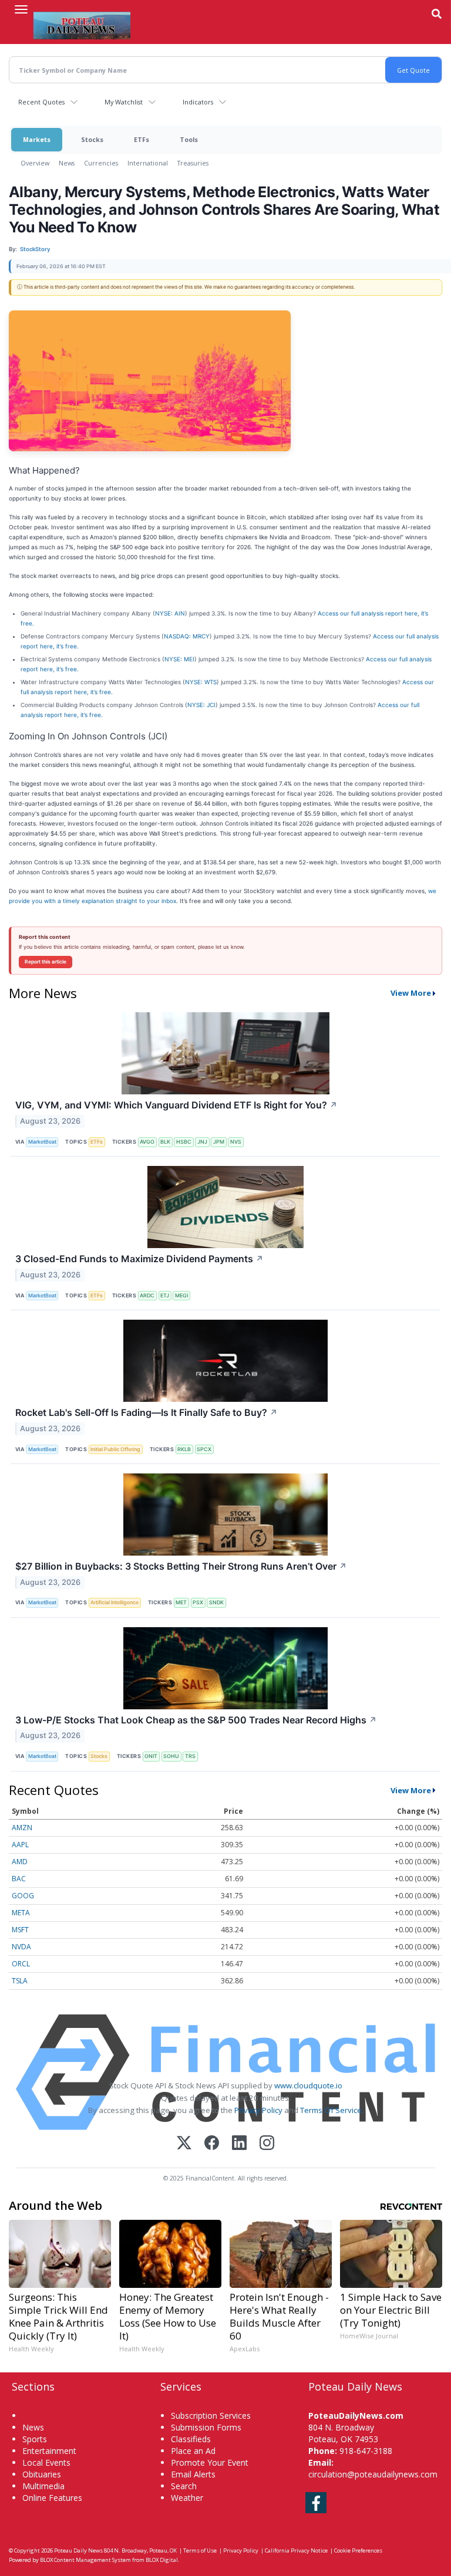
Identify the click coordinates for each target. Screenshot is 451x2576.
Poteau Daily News (78, 2550)
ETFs (142, 139)
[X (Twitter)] (184, 2144)
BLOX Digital (162, 2560)
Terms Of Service (331, 2110)
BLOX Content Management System (85, 2560)
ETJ (165, 1295)
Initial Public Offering (115, 1449)
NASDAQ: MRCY (187, 636)
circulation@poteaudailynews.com (373, 2474)
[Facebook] (212, 2144)
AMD (20, 1862)
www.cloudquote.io (308, 2085)
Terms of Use (200, 2550)
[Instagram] (267, 2144)
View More (411, 993)
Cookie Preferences (358, 2550)
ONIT (151, 1756)
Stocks (92, 139)
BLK (165, 1142)
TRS (190, 1756)
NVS (236, 1142)
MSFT (20, 1930)
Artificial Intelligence (115, 1602)
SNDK (216, 1602)
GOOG (23, 1896)
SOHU (171, 1756)
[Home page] (82, 24)
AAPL (20, 1845)
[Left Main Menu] (21, 9)
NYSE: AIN (170, 613)
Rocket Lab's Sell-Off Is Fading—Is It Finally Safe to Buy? (147, 1412)
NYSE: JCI (201, 705)
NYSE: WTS (201, 682)
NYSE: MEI (179, 659)
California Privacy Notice (296, 2550)
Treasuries (193, 163)
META (21, 1913)
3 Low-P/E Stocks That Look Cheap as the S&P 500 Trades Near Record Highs (196, 1720)
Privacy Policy (258, 2110)
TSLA (20, 1981)
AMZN (22, 1828)
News (67, 163)
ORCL (21, 1964)
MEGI (181, 1295)
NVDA (21, 1947)
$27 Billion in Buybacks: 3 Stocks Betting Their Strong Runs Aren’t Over (181, 1566)
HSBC (184, 1142)
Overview (35, 163)
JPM (219, 1142)
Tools (189, 139)
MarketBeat (42, 1142)
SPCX (204, 1449)
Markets (37, 139)
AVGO (147, 1142)
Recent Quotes (41, 102)
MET (181, 1602)
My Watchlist (124, 102)
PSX (198, 1602)
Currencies (101, 163)
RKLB (184, 1449)
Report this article (46, 962)
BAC (19, 1879)
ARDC (147, 1295)
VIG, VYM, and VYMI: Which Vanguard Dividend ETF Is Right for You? (176, 1105)
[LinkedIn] (239, 2144)
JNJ (202, 1142)
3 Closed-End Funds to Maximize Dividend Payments (139, 1259)
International (148, 163)
